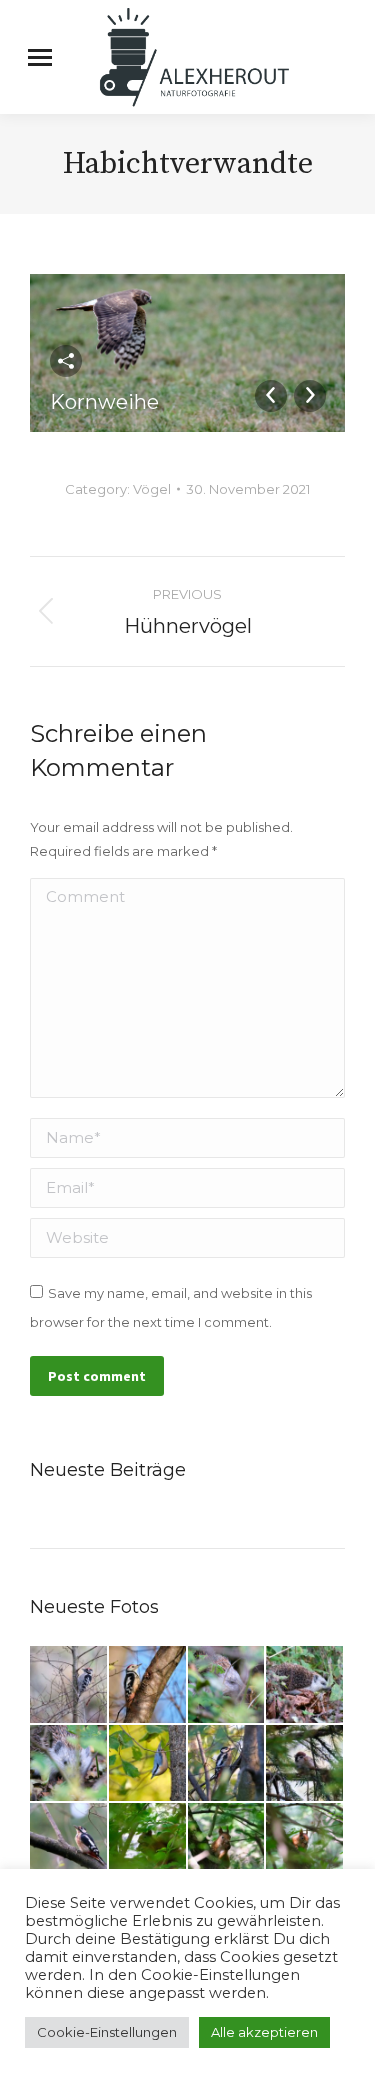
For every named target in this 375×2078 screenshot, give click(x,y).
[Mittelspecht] (148, 1685)
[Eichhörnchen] (148, 1842)
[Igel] (227, 1685)
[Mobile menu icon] (40, 57)
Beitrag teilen (66, 361)
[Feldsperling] (305, 1764)
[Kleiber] (148, 1764)
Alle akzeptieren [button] (264, 2032)
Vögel (152, 489)
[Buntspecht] (227, 1764)
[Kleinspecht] (69, 1685)
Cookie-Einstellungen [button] (107, 2032)
